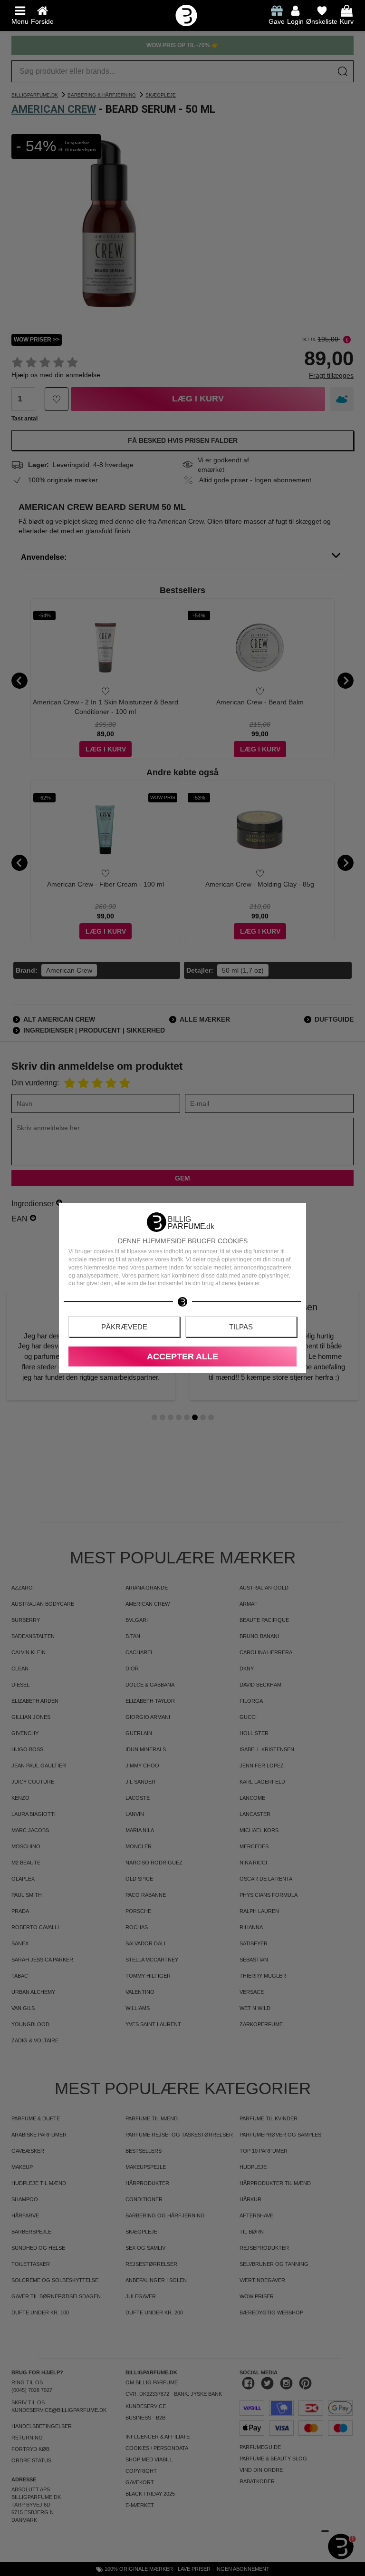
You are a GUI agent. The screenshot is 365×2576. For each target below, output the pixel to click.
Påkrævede (124, 1327)
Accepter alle (182, 1356)
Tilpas (241, 1327)
